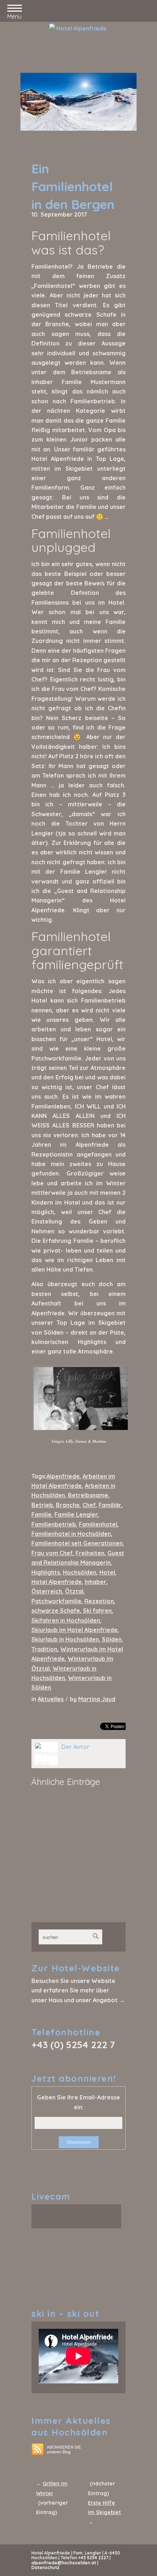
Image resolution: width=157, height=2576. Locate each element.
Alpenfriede (63, 1476)
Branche (68, 1505)
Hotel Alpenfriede (57, 1582)
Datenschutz (45, 2567)
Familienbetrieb (54, 1524)
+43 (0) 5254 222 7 (73, 2045)
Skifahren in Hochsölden (66, 1620)
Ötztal (74, 1591)
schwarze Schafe (56, 1611)
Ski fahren (97, 1611)
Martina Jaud (97, 1699)
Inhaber (95, 1582)
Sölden (112, 1639)
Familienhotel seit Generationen (77, 1543)
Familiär (110, 1505)
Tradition (44, 1649)
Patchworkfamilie (56, 1601)
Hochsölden (80, 1572)
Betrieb (42, 1505)
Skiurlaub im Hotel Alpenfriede (74, 1630)
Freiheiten (90, 1553)
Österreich (47, 1591)
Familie (41, 1514)
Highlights (46, 1572)
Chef (89, 1505)
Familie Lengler (76, 1514)
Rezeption (99, 1601)
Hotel (107, 1572)
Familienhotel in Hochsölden (71, 1534)
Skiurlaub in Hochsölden (65, 1639)
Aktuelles (51, 1699)
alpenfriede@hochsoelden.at (64, 2563)
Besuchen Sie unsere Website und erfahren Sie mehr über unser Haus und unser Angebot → (78, 1990)
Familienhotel (98, 1524)
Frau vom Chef (52, 1553)
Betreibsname (88, 1495)
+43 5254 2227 (93, 2558)
